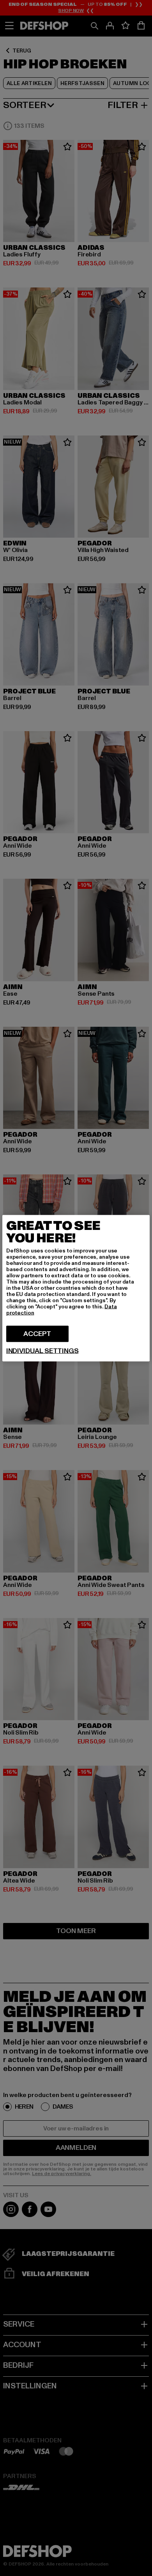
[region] (76, 1288)
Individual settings (42, 1351)
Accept (37, 1333)
